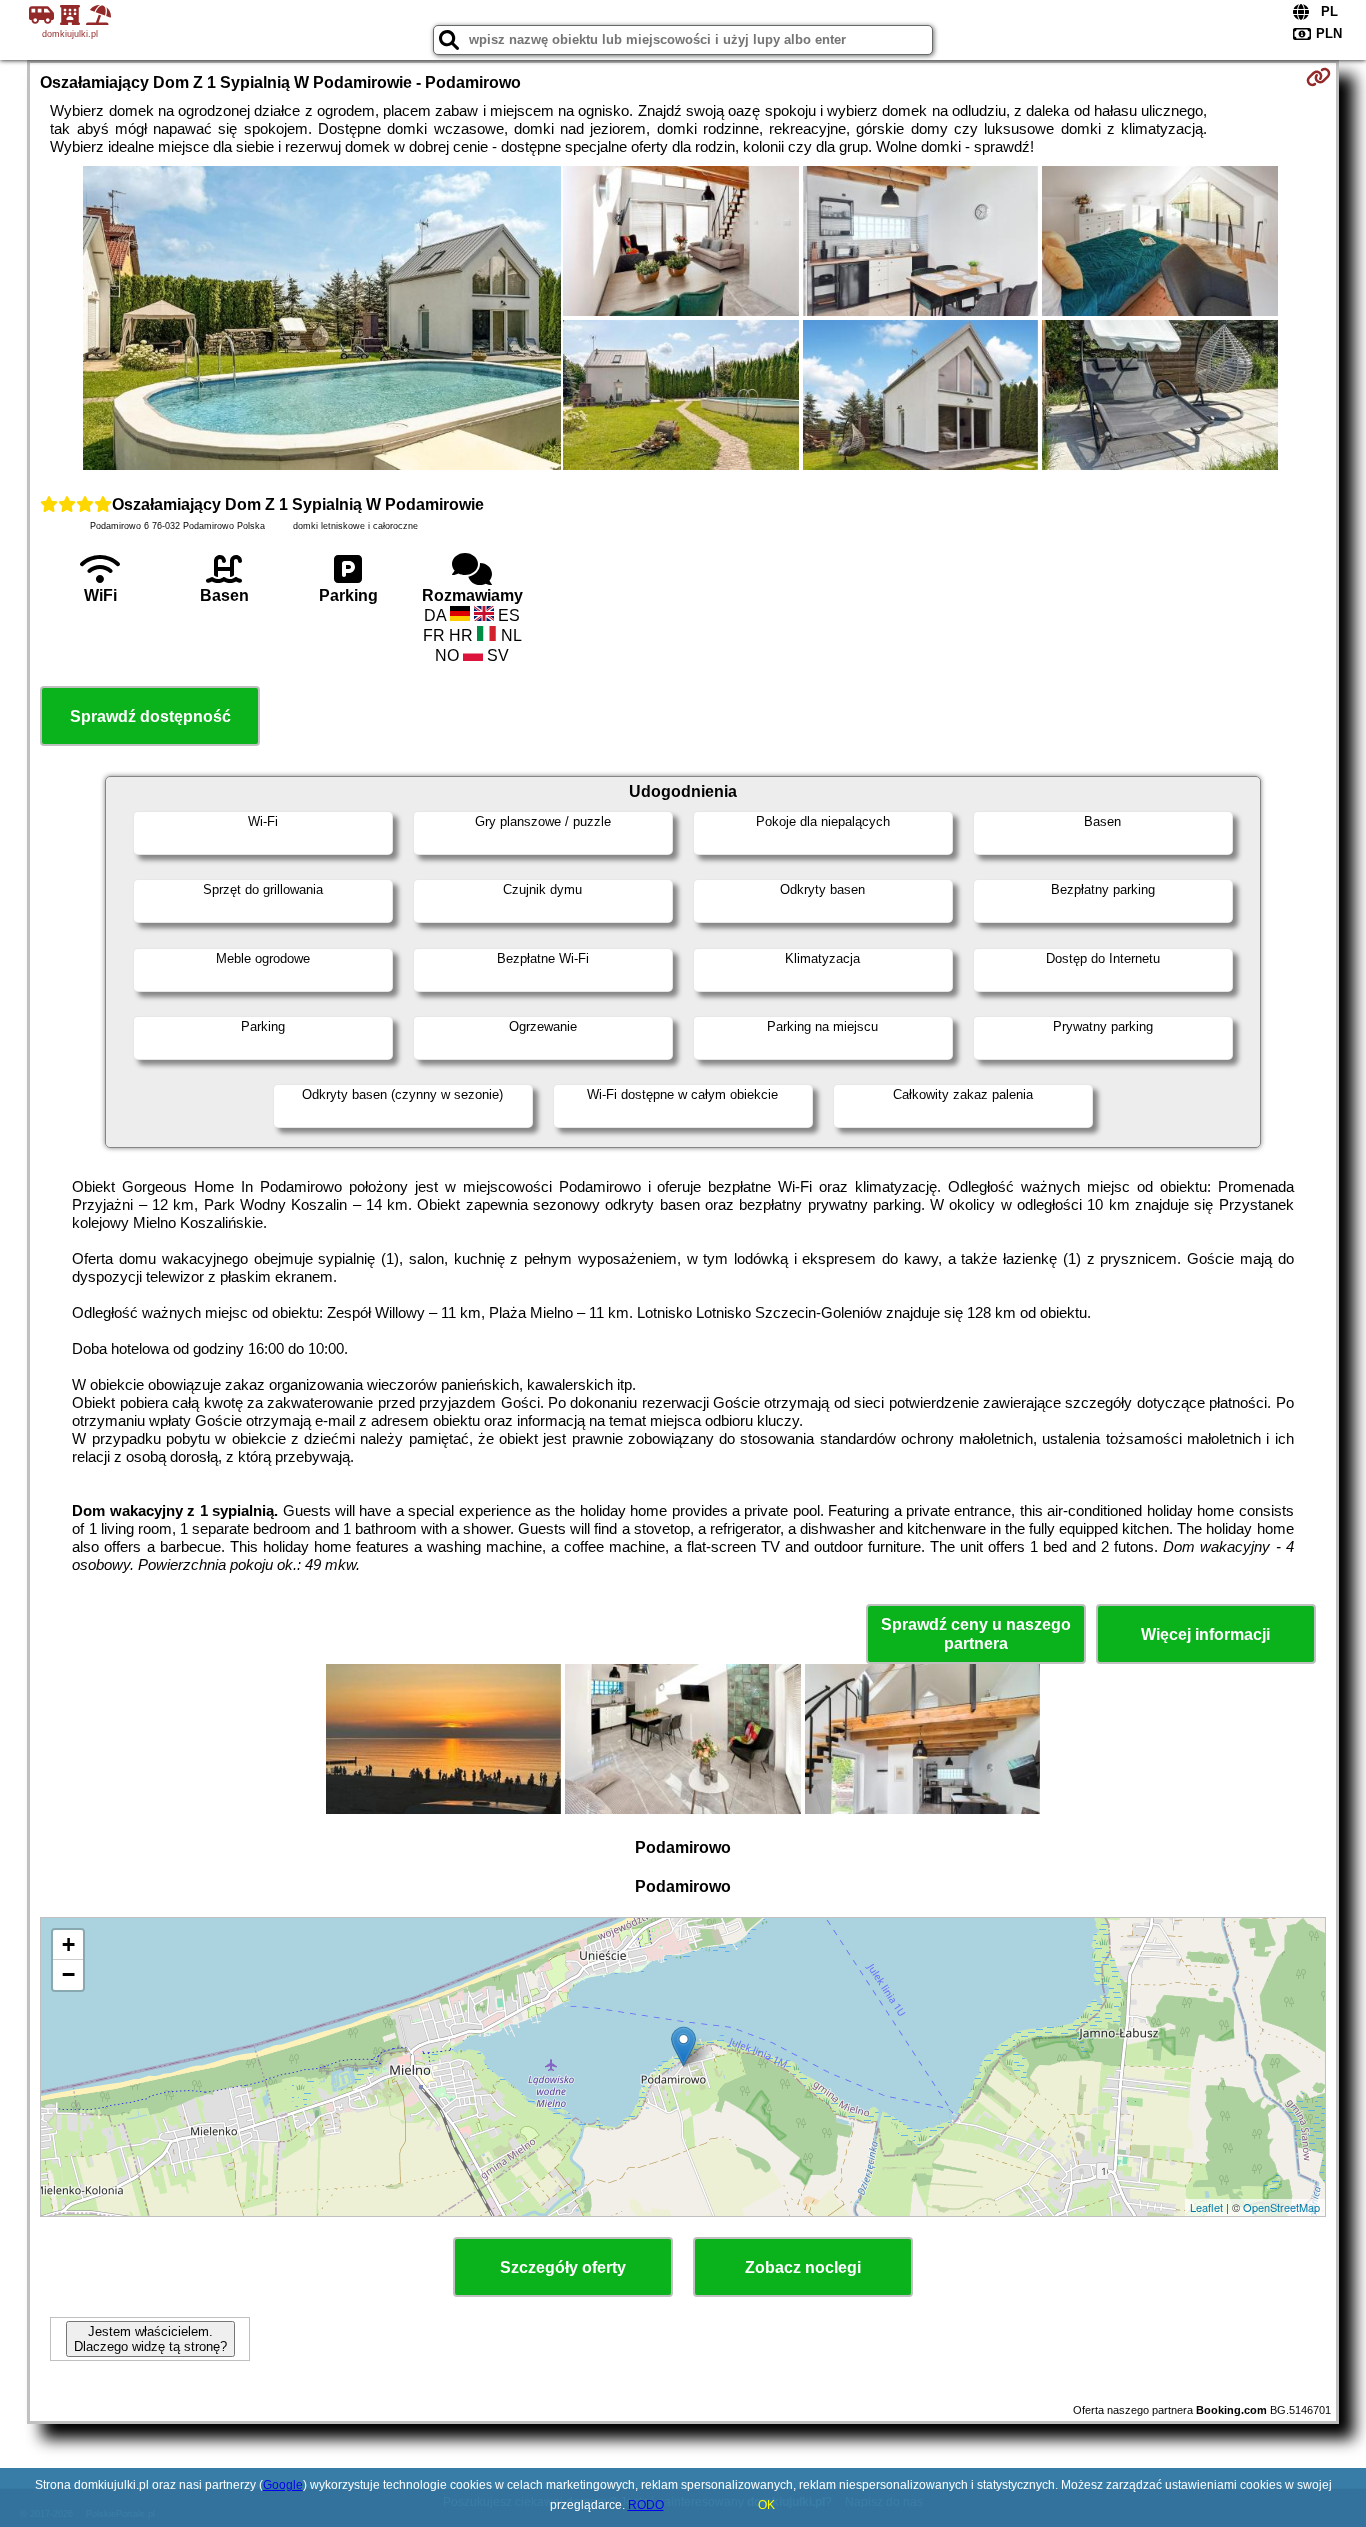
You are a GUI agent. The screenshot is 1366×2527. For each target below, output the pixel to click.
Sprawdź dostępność (150, 716)
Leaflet (1206, 2207)
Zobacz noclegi (803, 2267)
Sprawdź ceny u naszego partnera (976, 1634)
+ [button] (68, 1944)
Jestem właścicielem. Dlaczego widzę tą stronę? (150, 2339)
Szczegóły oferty (563, 2267)
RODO (646, 2505)
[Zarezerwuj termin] (1318, 77)
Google (283, 2485)
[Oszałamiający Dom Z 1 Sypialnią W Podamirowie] (322, 320)
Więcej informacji (1205, 1634)
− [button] (68, 1974)
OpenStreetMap (1281, 2207)
